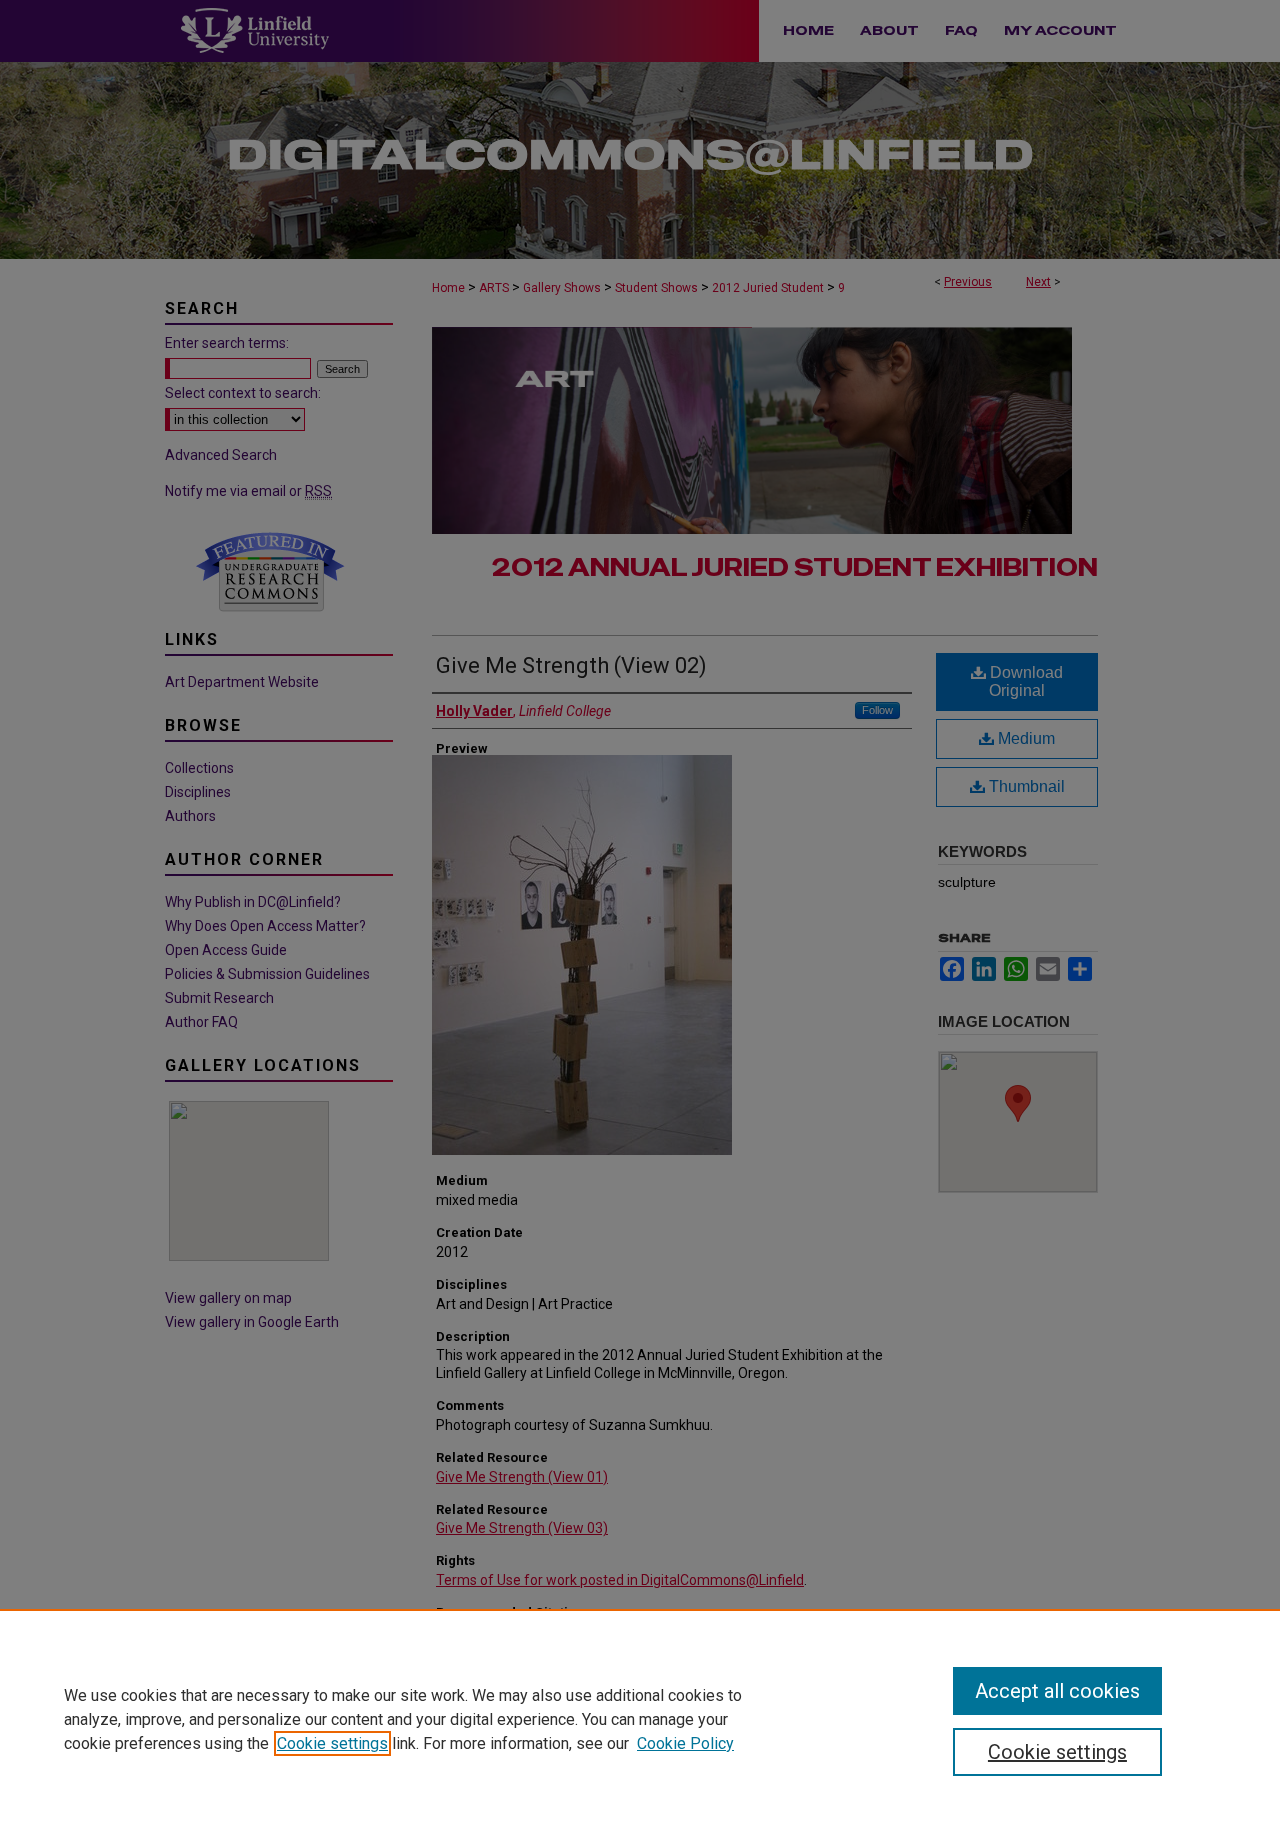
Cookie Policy (685, 1743)
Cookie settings (332, 1743)
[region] (640, 1719)
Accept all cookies (1057, 1691)
